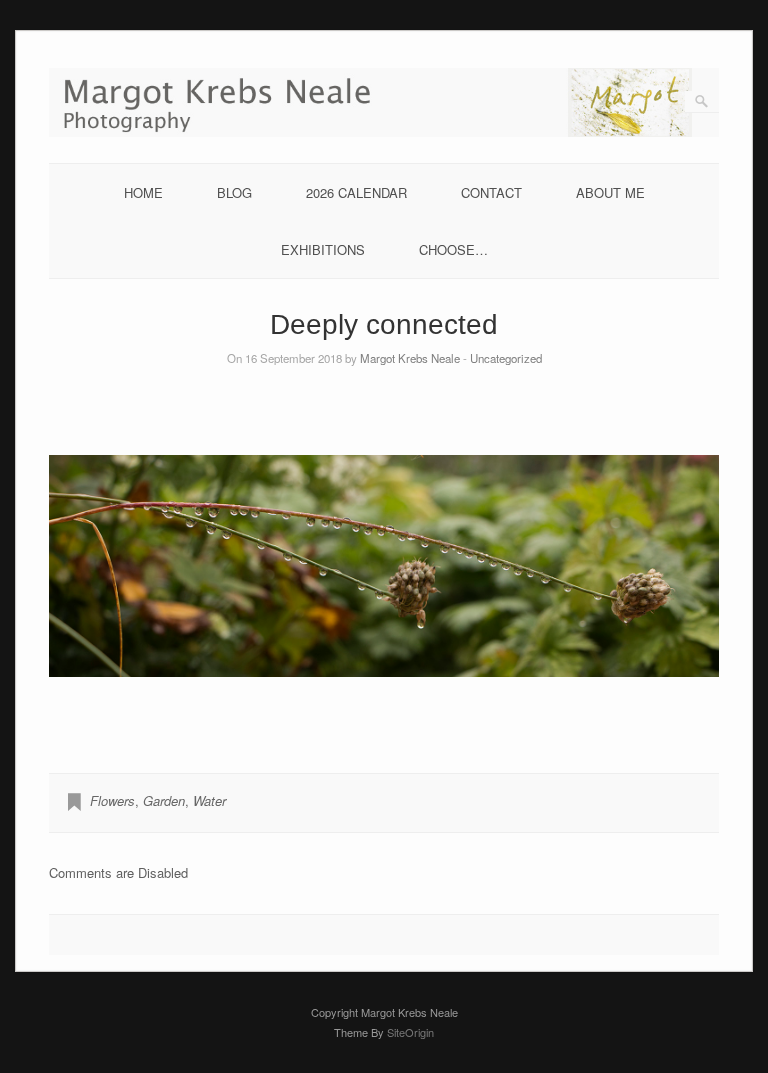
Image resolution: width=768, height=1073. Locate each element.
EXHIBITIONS (323, 249)
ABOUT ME (610, 192)
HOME (143, 192)
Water (209, 800)
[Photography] (384, 131)
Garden (164, 800)
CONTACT (491, 192)
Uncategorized (506, 358)
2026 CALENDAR (356, 192)
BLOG (234, 192)
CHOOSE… (453, 249)
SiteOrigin (410, 1032)
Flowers (112, 800)
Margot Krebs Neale (410, 358)
